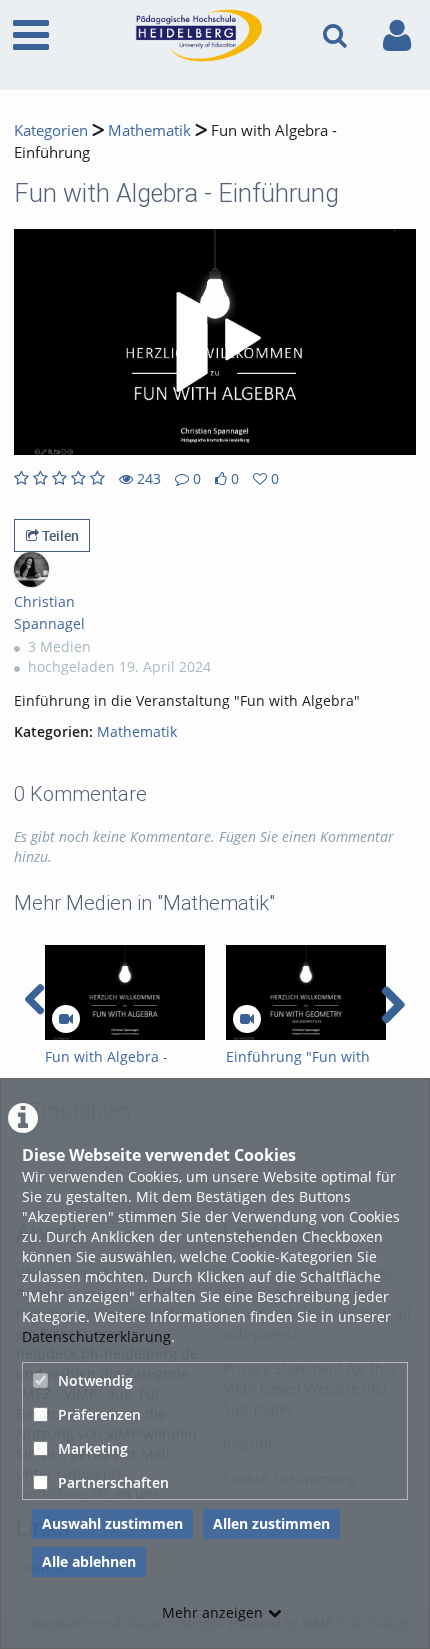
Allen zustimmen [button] (271, 1523)
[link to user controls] (397, 35)
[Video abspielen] (215, 342)
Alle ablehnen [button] (89, 1561)
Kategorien (51, 130)
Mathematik (149, 130)
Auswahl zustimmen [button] (112, 1523)
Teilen (59, 535)
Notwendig (95, 1380)
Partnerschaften (113, 1482)
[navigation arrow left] (35, 1000)
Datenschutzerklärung (96, 1336)
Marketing (93, 1448)
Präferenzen (99, 1414)
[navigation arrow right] (392, 1005)
